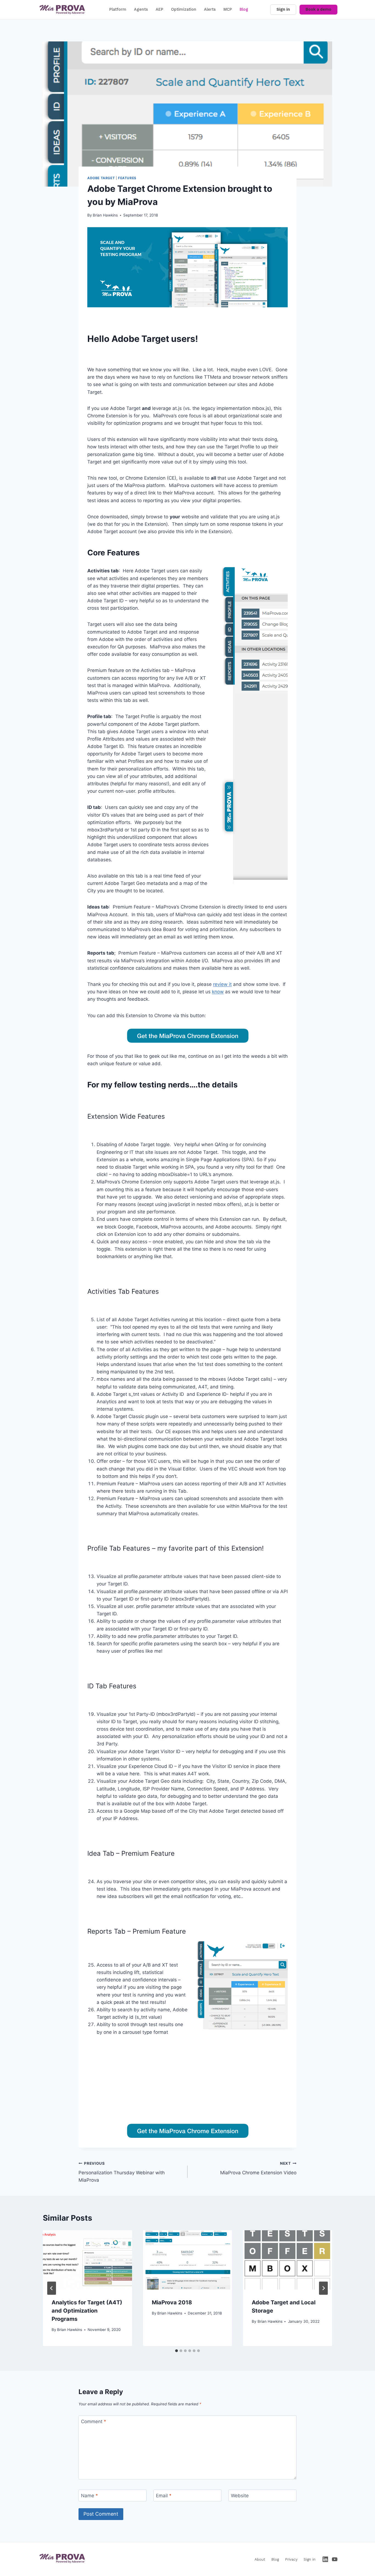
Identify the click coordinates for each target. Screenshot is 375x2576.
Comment (94, 2422)
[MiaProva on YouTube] (335, 2559)
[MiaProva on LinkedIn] (325, 2559)
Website (240, 2496)
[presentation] (87, 2260)
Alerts (210, 9)
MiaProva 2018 (172, 2302)
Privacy (291, 2559)
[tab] (177, 2351)
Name (89, 2496)
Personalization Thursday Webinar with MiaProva (122, 2172)
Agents (141, 9)
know (218, 992)
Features (127, 178)
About (260, 2559)
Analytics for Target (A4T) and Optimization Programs (87, 2311)
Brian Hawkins (105, 215)
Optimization (184, 9)
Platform (118, 9)
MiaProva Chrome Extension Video (258, 2168)
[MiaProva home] (62, 10)
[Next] (323, 2288)
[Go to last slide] (52, 2288)
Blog (244, 9)
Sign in (283, 9)
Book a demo (318, 9)
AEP (159, 9)
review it (222, 984)
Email (164, 2496)
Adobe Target (101, 178)
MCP (228, 9)
